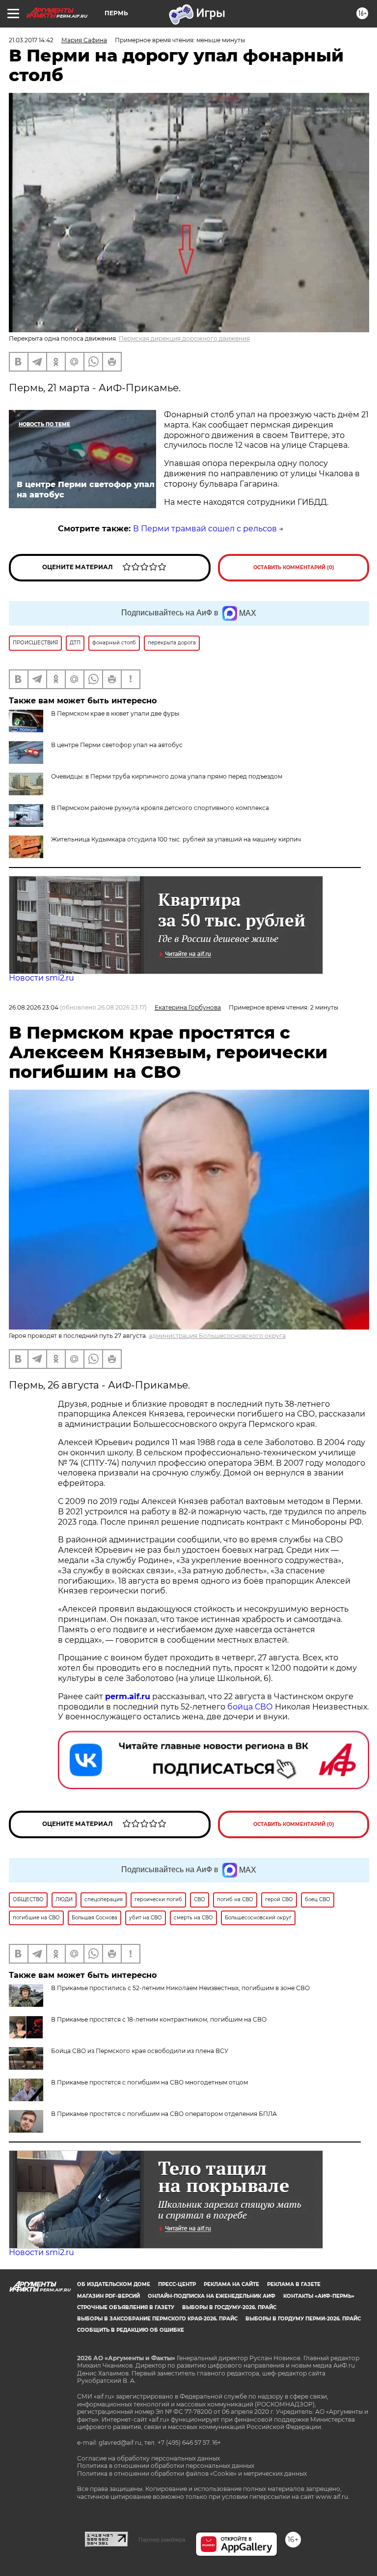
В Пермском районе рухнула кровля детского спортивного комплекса (160, 808)
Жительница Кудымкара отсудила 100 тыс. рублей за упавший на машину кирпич (176, 839)
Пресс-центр (177, 2284)
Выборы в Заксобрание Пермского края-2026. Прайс (157, 2319)
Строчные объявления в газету (126, 2307)
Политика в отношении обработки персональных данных (166, 2466)
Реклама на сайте (231, 2284)
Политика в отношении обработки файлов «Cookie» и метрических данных (192, 2474)
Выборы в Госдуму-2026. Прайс (229, 2307)
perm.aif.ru (128, 1696)
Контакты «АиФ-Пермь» (319, 2296)
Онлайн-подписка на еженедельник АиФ (212, 2296)
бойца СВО (250, 1707)
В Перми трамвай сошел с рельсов (205, 529)
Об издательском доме (114, 2284)
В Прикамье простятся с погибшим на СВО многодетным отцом (149, 2082)
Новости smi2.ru (41, 978)
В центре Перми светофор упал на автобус (117, 745)
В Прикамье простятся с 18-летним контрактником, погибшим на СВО (159, 2019)
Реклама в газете (294, 2284)
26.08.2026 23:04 (34, 1007)
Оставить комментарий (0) (294, 567)
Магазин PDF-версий (108, 2296)
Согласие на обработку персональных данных (148, 2458)
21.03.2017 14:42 (31, 40)
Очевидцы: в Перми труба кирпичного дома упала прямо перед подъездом (167, 776)
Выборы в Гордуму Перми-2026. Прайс (303, 2319)
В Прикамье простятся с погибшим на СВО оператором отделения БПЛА (164, 2114)
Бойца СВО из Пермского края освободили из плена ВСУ (140, 2051)
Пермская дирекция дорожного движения (184, 338)
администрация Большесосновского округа (217, 1336)
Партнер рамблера (162, 2540)
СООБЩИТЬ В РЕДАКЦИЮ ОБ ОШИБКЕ (131, 2330)
